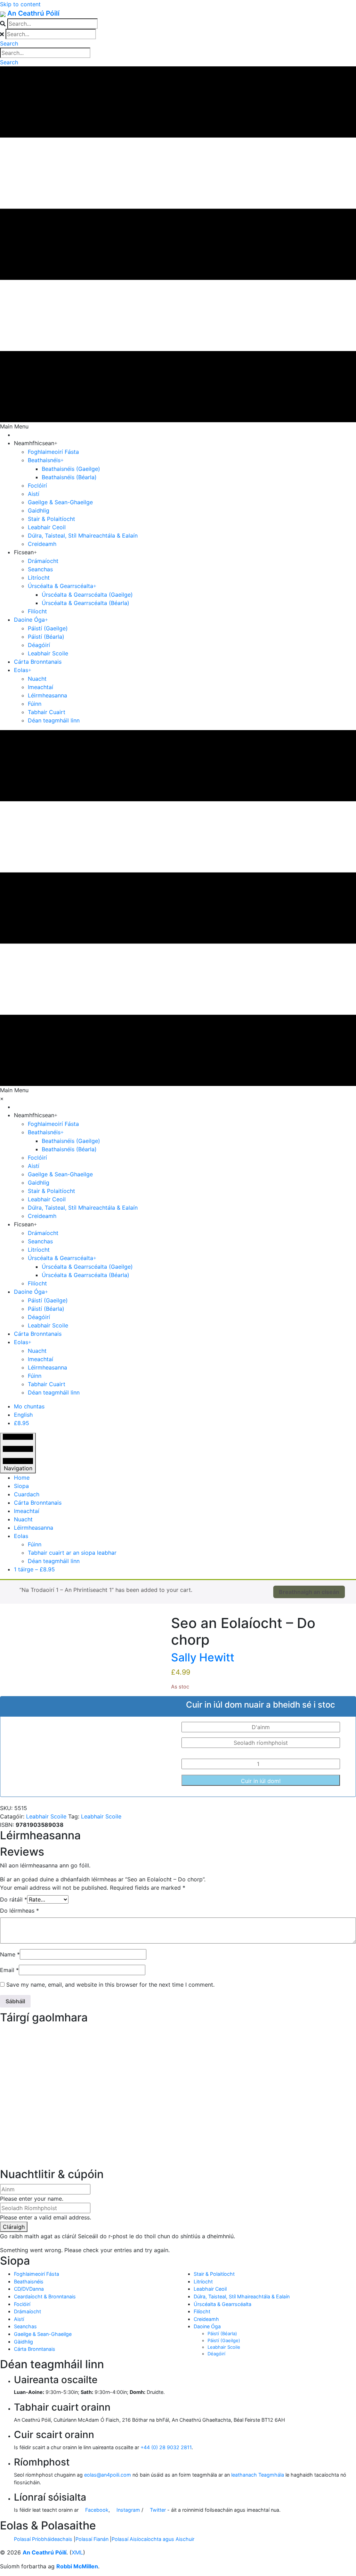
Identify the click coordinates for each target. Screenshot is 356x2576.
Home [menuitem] (22, 1478)
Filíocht (202, 2311)
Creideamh (206, 2319)
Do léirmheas (19, 1911)
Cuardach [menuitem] (27, 1494)
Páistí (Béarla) (222, 2333)
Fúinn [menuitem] (35, 1544)
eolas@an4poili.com (108, 2475)
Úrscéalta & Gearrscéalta (222, 2304)
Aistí (19, 2319)
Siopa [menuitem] (21, 1486)
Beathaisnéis (29, 2281)
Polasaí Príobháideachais (43, 2539)
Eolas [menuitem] (21, 1536)
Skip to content (20, 4)
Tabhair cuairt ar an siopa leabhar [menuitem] (72, 1553)
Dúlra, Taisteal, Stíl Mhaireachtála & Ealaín (242, 2296)
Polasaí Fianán (92, 2539)
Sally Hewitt (203, 1657)
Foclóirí (22, 2304)
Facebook (96, 2510)
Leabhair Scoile (46, 1816)
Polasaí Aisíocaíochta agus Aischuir (153, 2539)
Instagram (128, 2510)
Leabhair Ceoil (210, 2289)
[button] (9, 43)
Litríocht (203, 2281)
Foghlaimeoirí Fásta (37, 2274)
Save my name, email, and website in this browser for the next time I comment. (110, 1985)
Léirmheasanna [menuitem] (34, 1528)
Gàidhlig (23, 2342)
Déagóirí (216, 2354)
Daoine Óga (207, 2326)
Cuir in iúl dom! (261, 1781)
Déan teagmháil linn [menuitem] (54, 1561)
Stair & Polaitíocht (214, 2274)
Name (10, 1954)
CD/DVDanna (29, 2289)
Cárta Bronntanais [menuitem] (38, 1503)
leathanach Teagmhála (258, 2475)
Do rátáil (14, 1899)
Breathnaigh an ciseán (309, 1592)
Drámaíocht (27, 2311)
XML (77, 2552)
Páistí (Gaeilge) (224, 2340)
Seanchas (25, 2326)
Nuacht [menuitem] (23, 1519)
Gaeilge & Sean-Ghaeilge (43, 2334)
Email (9, 1970)
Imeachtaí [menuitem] (27, 1511)
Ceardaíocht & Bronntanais (45, 2296)
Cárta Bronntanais (35, 2349)
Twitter (157, 2510)
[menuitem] (29, 1406)
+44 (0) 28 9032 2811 (166, 2447)
